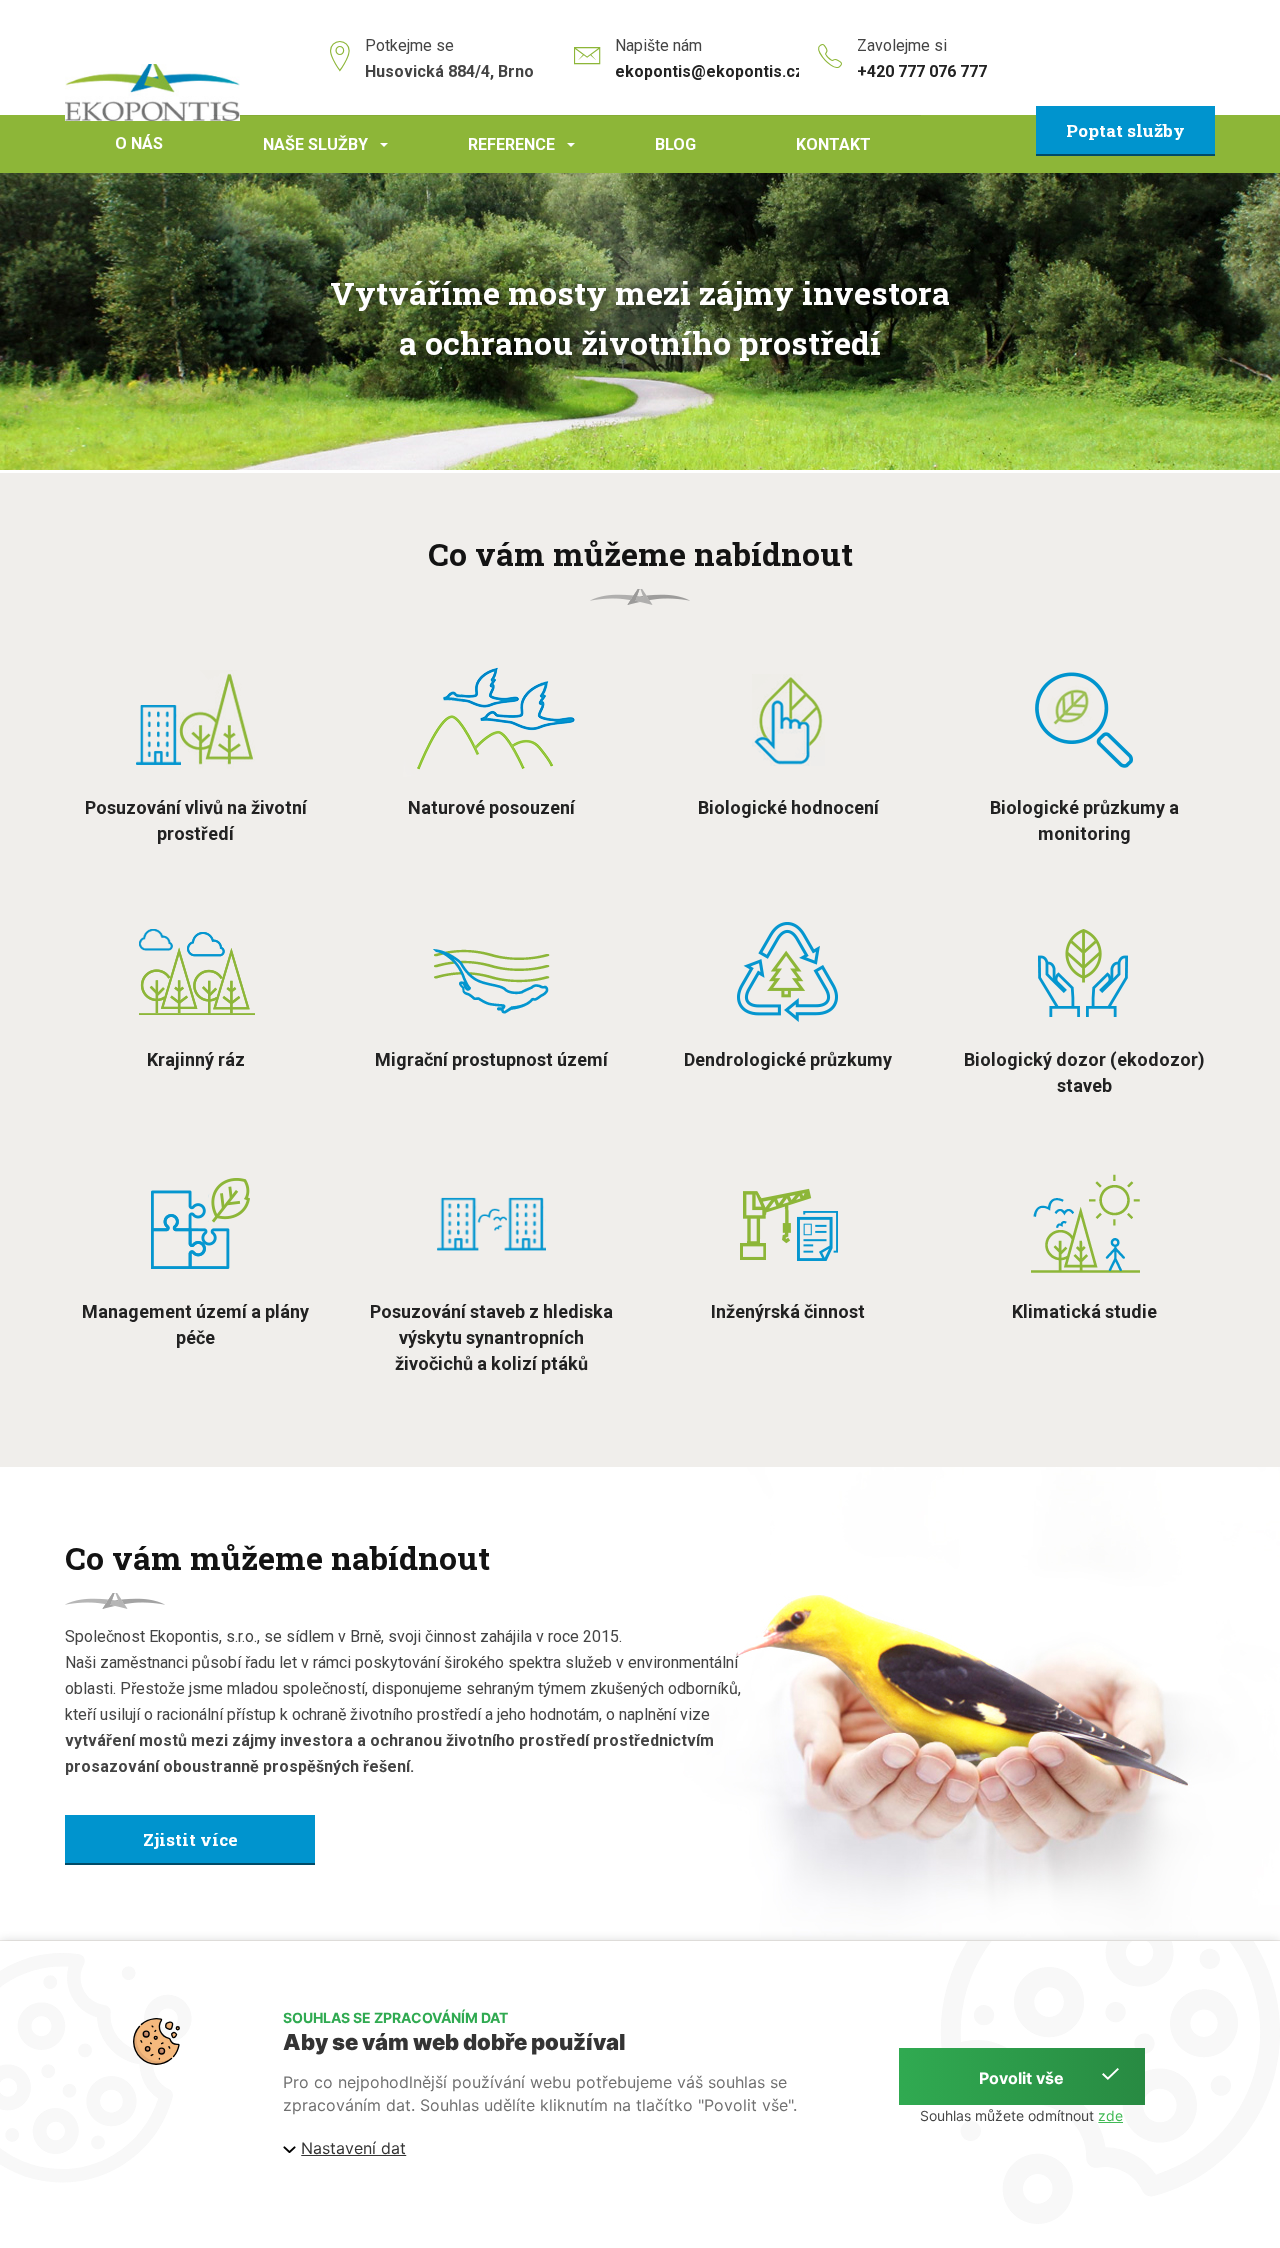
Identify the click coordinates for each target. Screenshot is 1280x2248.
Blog (675, 144)
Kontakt (833, 144)
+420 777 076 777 (922, 71)
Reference (524, 154)
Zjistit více (190, 1839)
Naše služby (328, 154)
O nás (139, 143)
